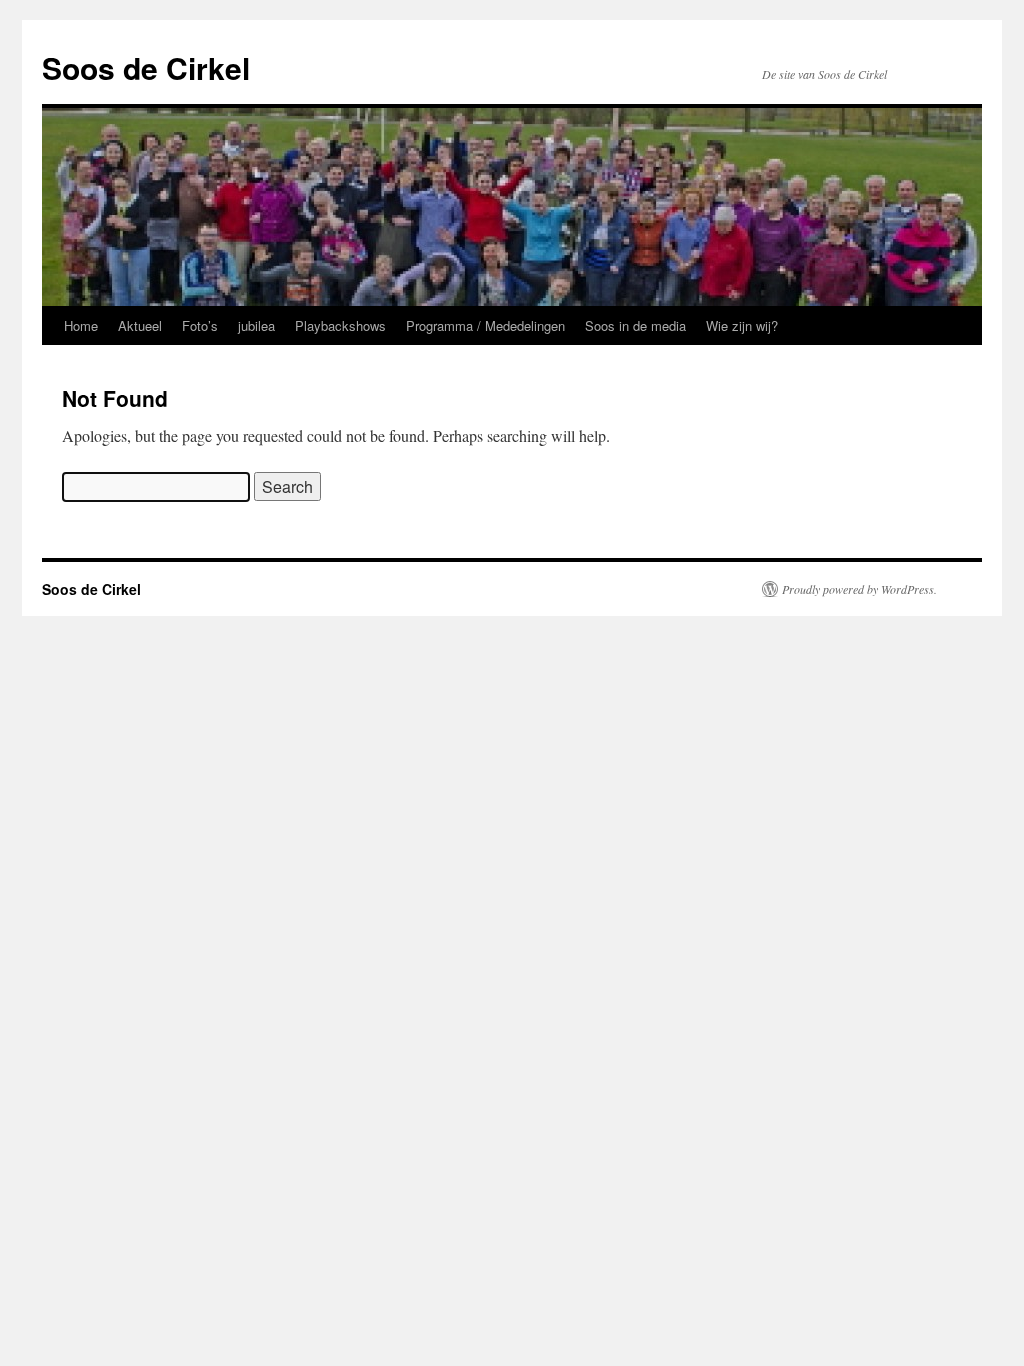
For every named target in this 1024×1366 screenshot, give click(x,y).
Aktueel (140, 325)
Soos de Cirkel (146, 67)
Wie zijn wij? (742, 325)
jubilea (256, 325)
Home (81, 325)
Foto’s (200, 325)
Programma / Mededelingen (485, 325)
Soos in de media (635, 325)
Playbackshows (340, 325)
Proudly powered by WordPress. (859, 589)
